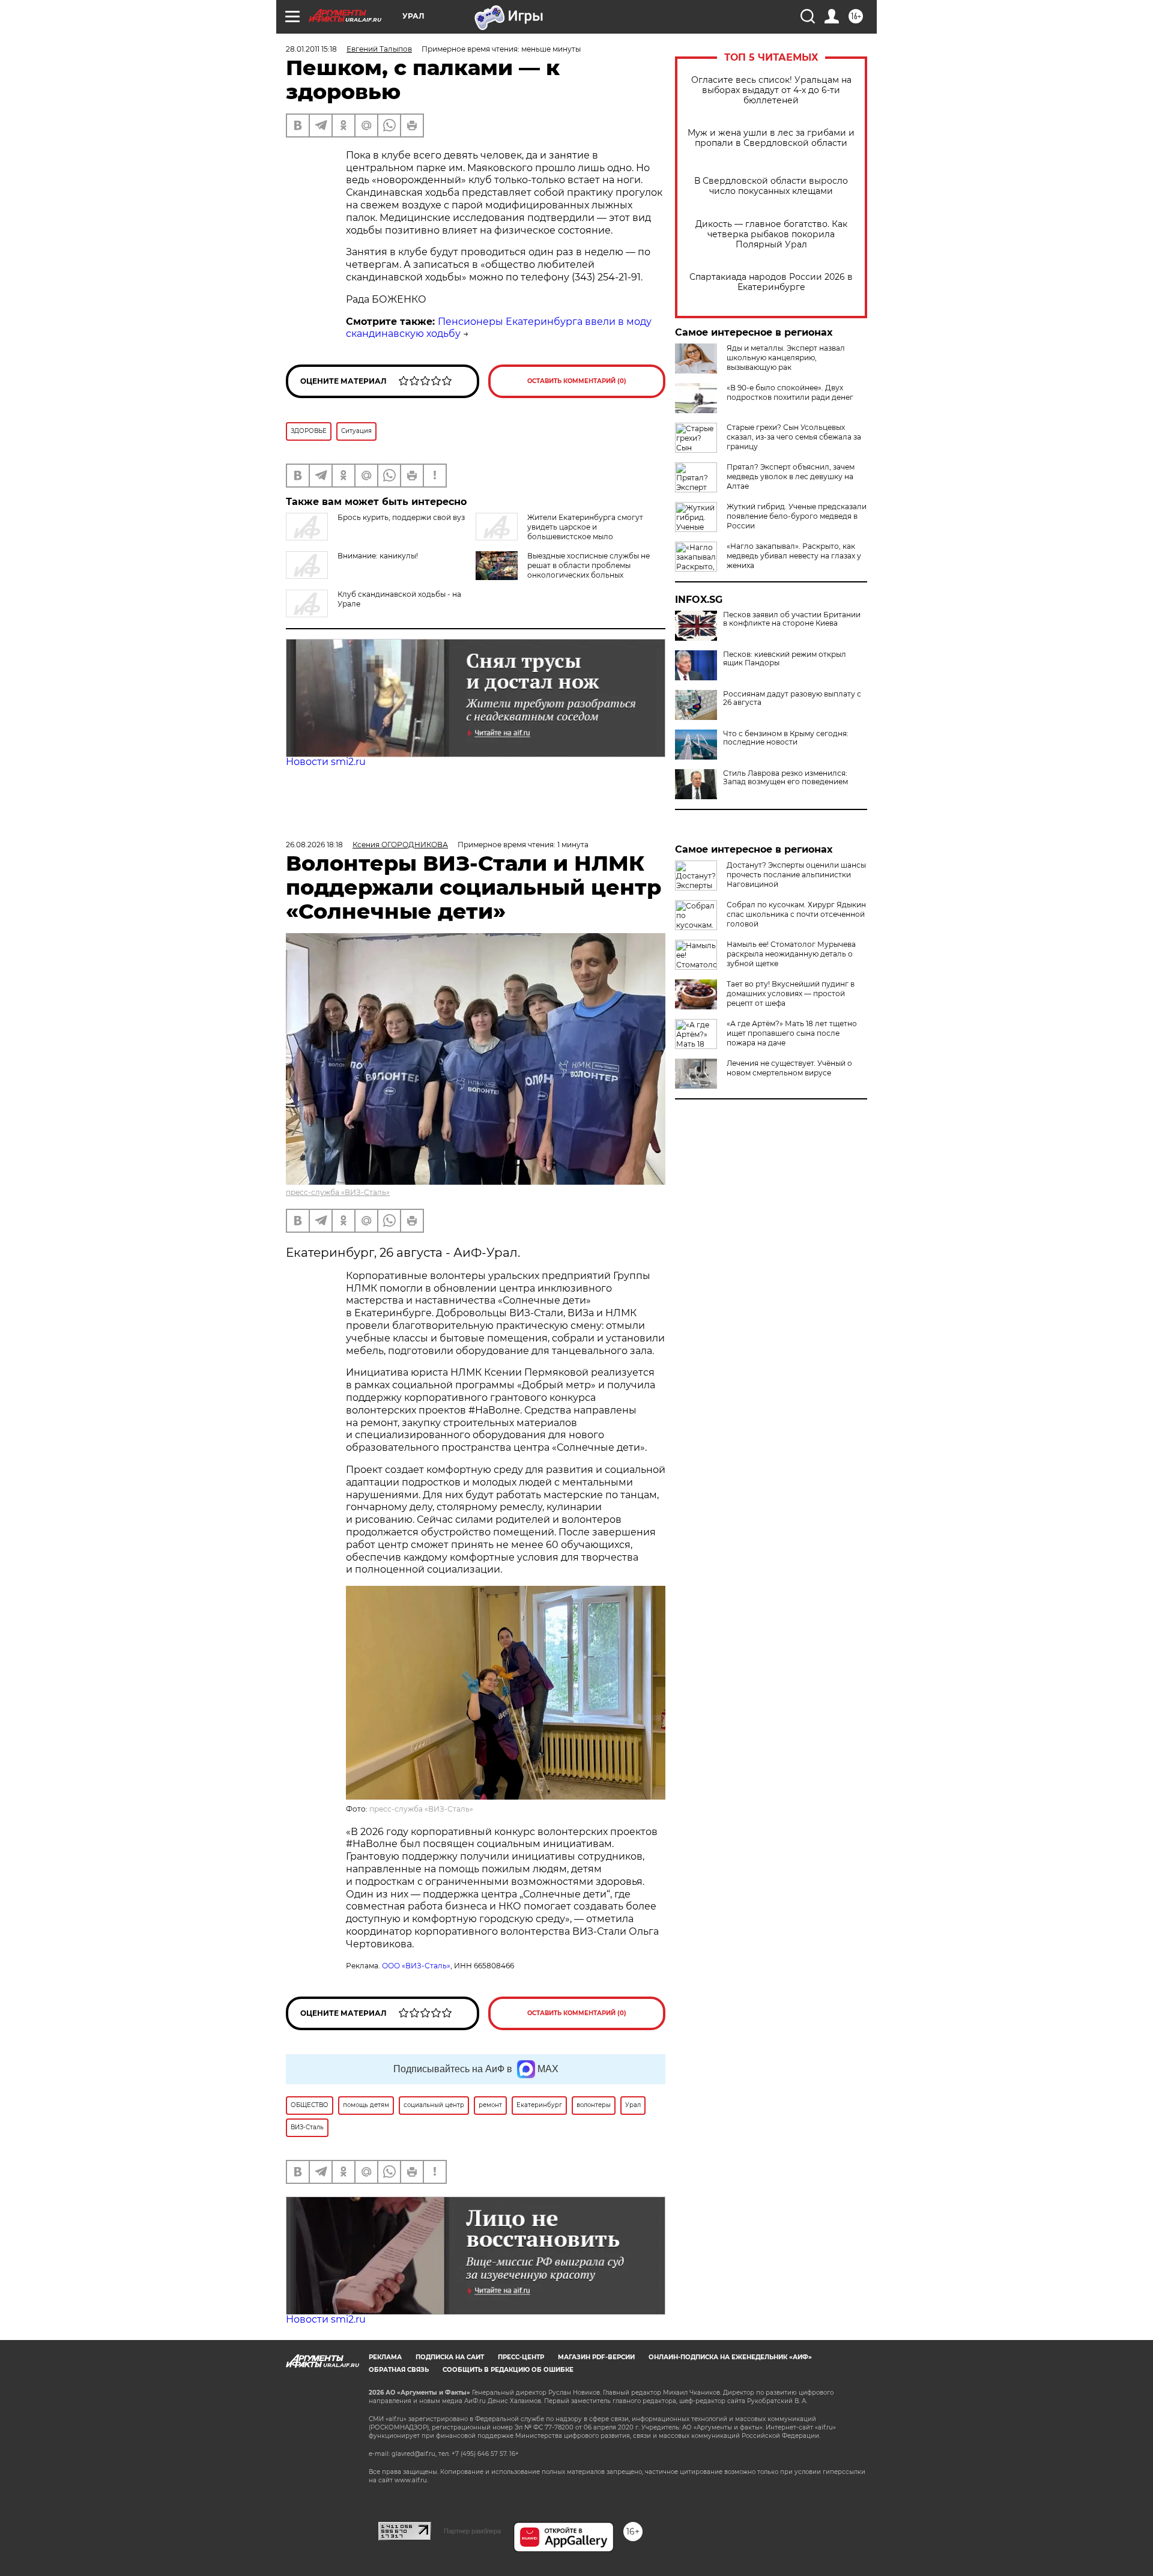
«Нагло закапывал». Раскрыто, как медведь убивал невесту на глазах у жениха (794, 556)
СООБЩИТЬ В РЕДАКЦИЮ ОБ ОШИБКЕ (508, 2370)
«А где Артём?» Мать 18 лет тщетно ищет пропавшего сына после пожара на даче (792, 1033)
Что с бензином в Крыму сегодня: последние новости (786, 738)
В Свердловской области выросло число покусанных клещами (771, 186)
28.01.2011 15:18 (311, 49)
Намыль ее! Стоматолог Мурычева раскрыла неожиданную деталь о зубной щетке (791, 954)
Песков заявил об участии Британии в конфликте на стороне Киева (792, 619)
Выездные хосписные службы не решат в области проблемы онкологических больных (589, 565)
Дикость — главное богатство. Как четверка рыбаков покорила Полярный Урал (771, 234)
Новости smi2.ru (326, 762)
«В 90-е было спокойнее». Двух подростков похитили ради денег (790, 392)
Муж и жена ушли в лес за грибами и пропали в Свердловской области (771, 138)
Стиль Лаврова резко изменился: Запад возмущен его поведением (785, 778)
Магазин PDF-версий (596, 2357)
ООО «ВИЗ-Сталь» (416, 1966)
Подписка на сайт (450, 2357)
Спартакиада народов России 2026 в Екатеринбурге (771, 282)
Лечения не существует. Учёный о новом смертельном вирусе (789, 1068)
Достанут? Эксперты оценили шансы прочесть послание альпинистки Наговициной (796, 875)
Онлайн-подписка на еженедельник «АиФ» (730, 2357)
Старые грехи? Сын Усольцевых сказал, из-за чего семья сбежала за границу (794, 437)
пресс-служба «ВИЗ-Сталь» (338, 1192)
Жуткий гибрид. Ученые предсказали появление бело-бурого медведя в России (797, 516)
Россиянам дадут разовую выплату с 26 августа (792, 698)
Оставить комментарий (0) (577, 381)
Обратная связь (399, 2370)
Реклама (385, 2357)
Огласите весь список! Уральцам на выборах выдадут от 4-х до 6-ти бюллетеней (771, 90)
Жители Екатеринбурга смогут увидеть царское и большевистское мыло (585, 527)
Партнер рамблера (472, 2531)
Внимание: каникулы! (378, 556)
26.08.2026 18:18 (314, 845)
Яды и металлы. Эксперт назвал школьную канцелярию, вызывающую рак (786, 358)
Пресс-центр (521, 2357)
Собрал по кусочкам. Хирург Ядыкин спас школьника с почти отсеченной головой (796, 914)
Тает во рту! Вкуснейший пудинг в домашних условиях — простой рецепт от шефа (791, 993)
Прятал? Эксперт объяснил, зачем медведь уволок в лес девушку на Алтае (791, 476)
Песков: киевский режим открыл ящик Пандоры (785, 659)
